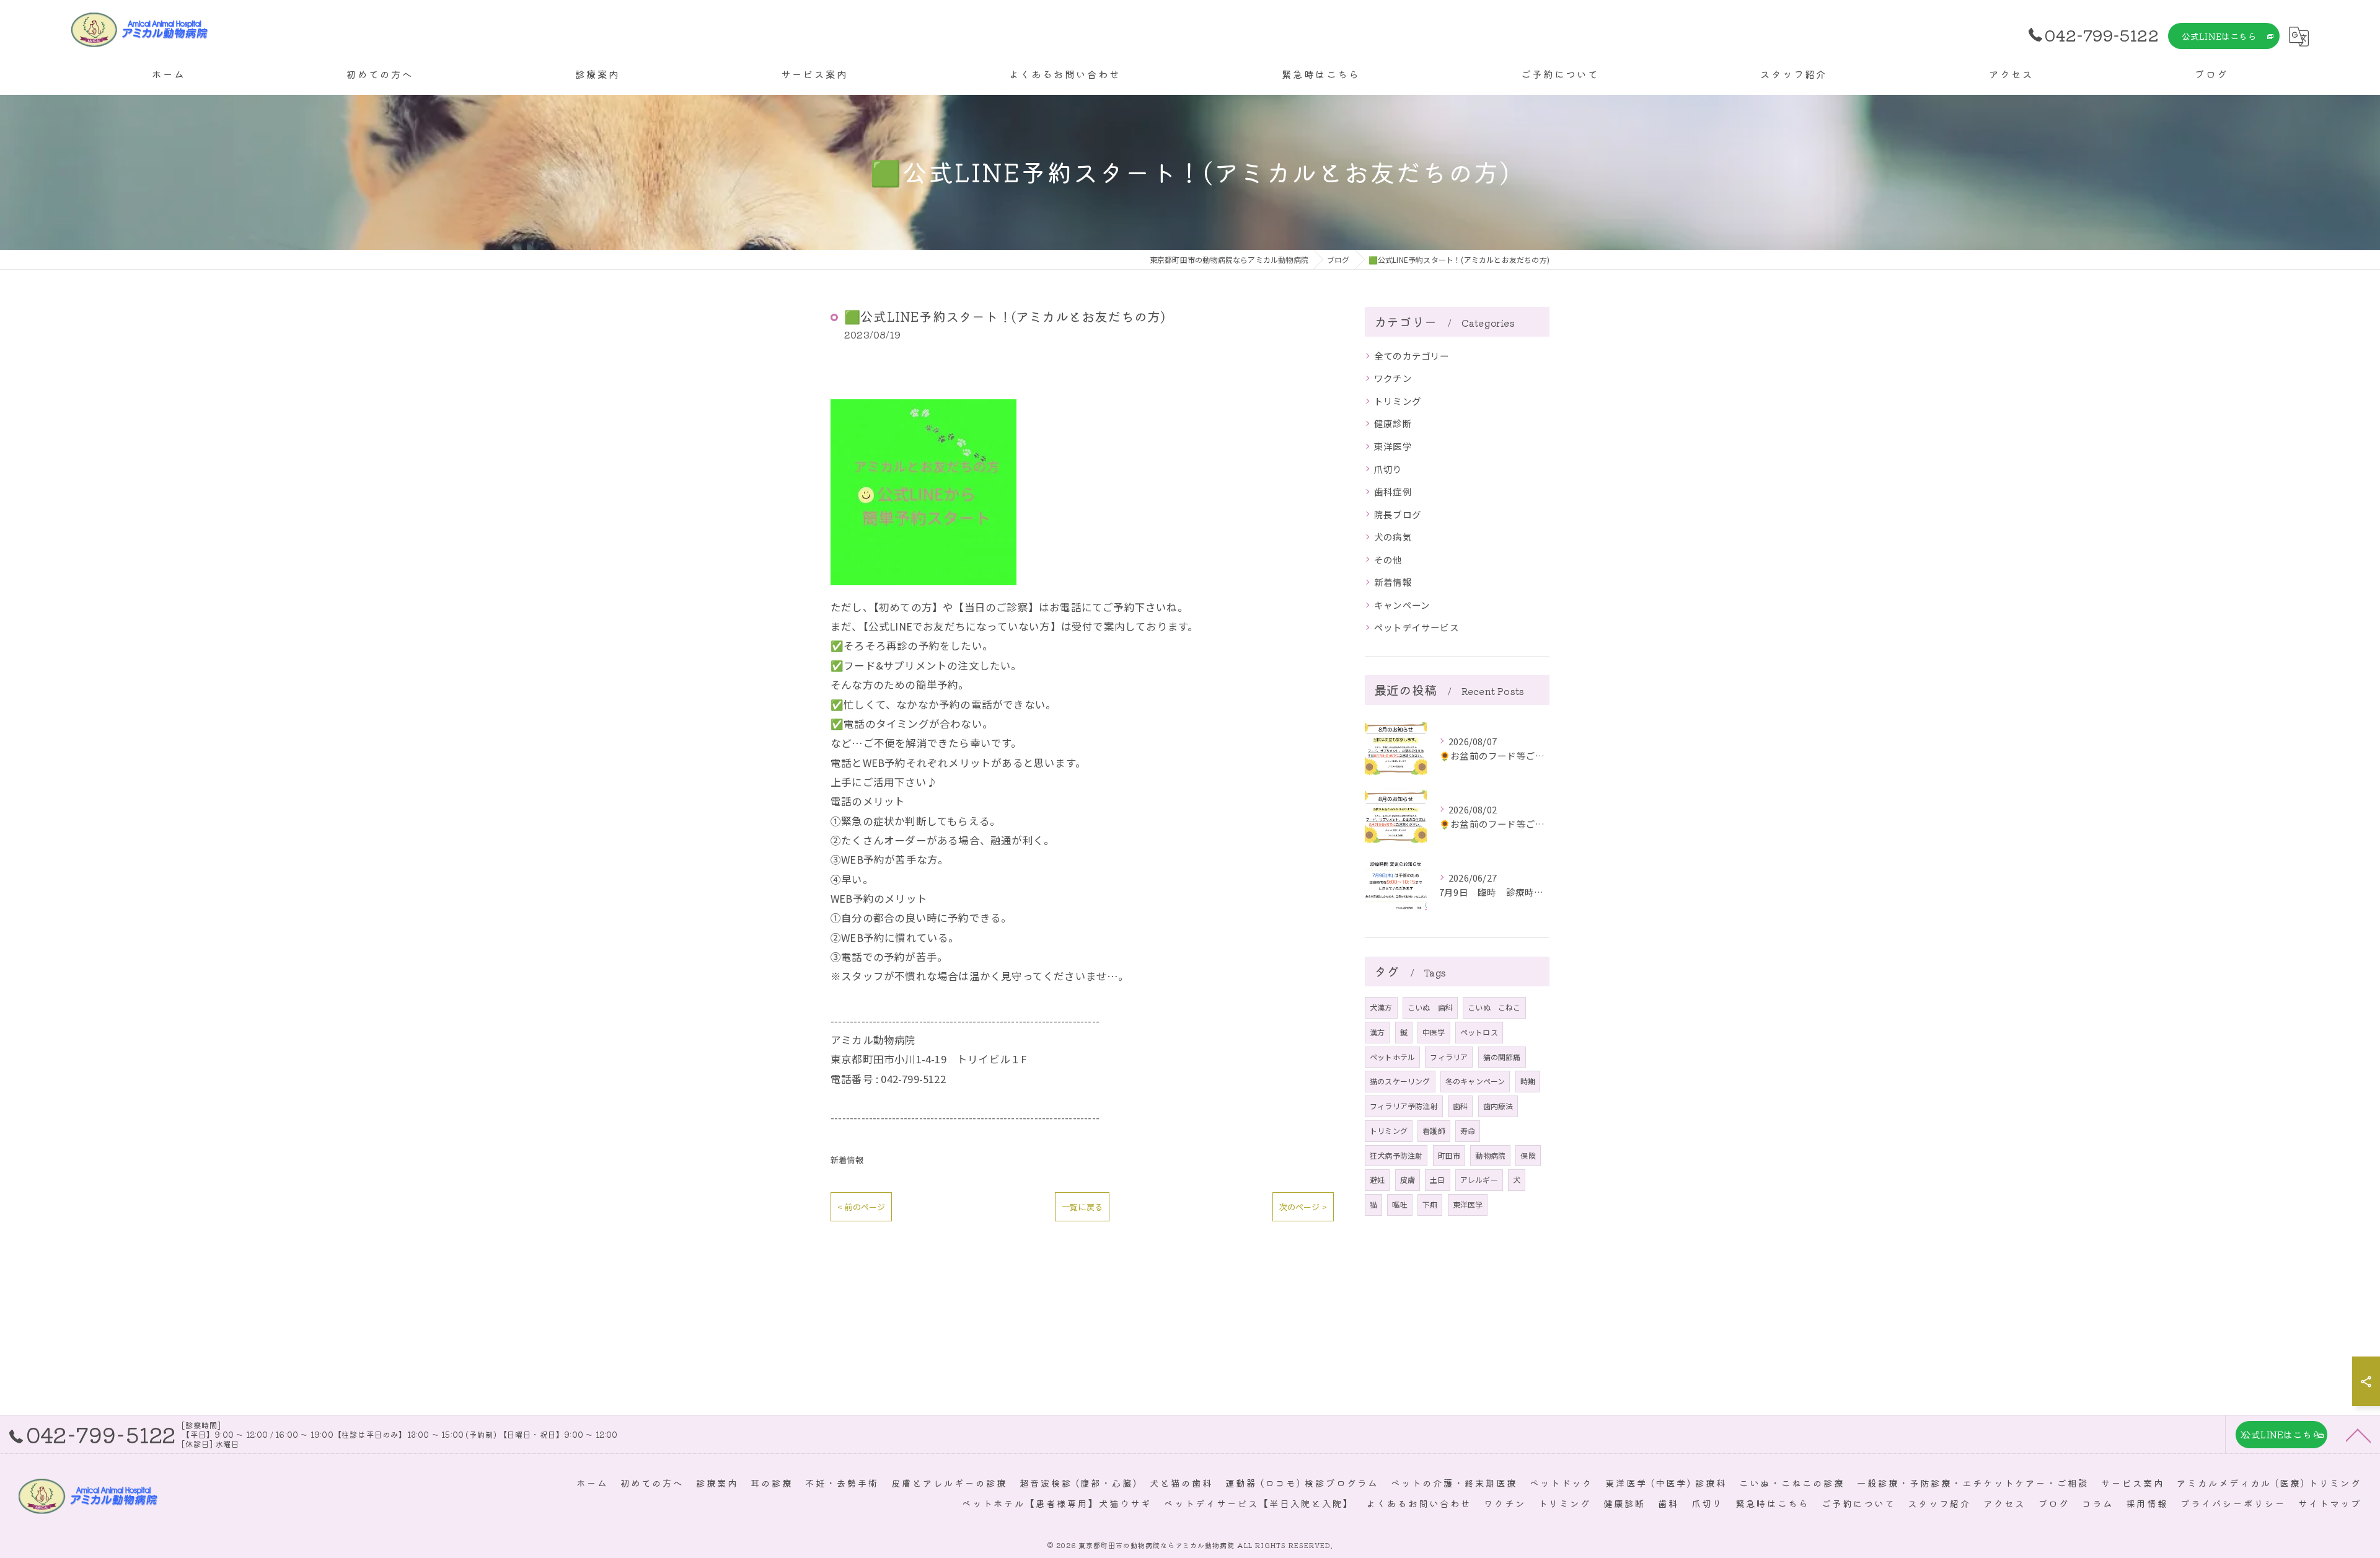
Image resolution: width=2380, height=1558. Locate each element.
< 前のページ (861, 1207)
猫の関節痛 (1502, 1057)
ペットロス (1479, 1032)
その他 (1388, 560)
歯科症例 (1393, 491)
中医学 (1434, 1032)
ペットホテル (1392, 1057)
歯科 (1460, 1106)
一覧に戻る (1082, 1207)
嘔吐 (1399, 1204)
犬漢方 (1381, 1007)
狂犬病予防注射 (1396, 1155)
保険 (1528, 1155)
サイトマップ (2330, 1503)
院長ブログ (1398, 514)
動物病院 (1490, 1155)
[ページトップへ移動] (2358, 1435)
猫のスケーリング (1400, 1081)
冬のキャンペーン (1475, 1081)
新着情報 (847, 1160)
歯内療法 (1498, 1106)
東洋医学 (1393, 446)
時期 (1528, 1081)
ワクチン (1393, 378)
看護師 (1434, 1131)
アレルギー (1479, 1180)
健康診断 (1393, 423)
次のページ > (1303, 1207)
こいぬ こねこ (1494, 1007)
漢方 (1377, 1032)
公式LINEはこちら (2219, 36)
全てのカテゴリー (1412, 356)
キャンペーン (1402, 605)
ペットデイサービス (1417, 627)
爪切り (1388, 469)
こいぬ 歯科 (1430, 1007)
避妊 (1377, 1180)
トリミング (1398, 401)
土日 (1437, 1180)
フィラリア (1449, 1057)
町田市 (1449, 1155)
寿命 (1468, 1131)
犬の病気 (1393, 537)
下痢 (1430, 1204)
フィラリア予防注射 (1404, 1106)
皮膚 (1408, 1180)
